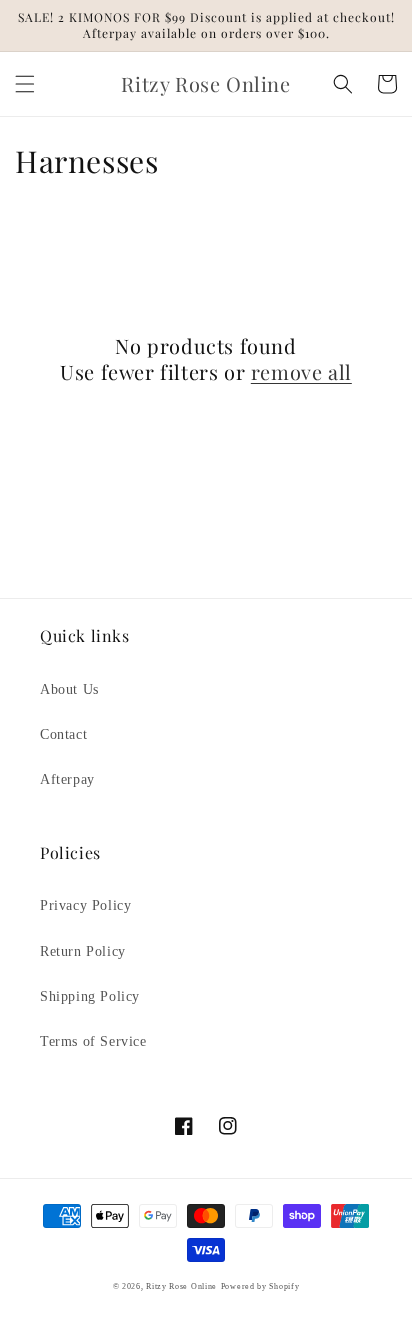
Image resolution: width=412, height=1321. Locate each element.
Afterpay (67, 779)
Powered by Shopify (260, 1286)
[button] (25, 84)
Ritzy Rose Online (181, 1286)
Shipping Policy (90, 996)
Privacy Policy (85, 905)
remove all (301, 372)
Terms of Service (93, 1041)
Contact (63, 734)
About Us (69, 689)
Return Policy (83, 951)
